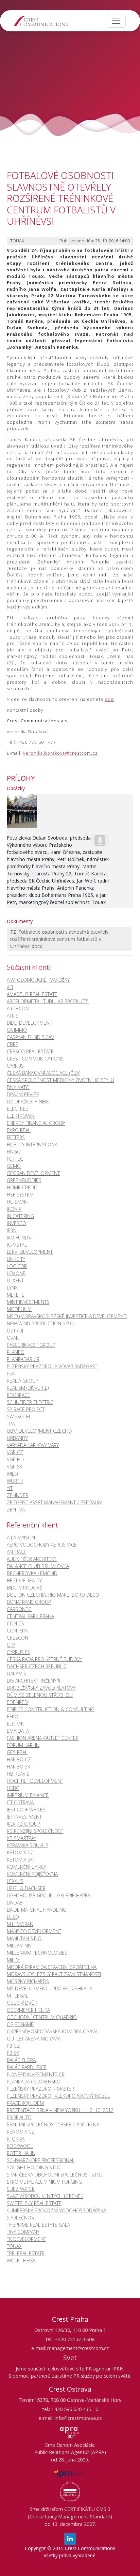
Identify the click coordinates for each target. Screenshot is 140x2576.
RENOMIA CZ (21, 2132)
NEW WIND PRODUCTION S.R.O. (41, 1323)
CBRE (13, 1044)
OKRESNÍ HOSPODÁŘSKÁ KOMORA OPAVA (52, 2031)
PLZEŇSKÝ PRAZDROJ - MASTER (40, 2089)
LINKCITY (16, 1259)
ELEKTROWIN (21, 1116)
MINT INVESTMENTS (28, 1302)
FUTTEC (15, 1159)
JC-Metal (17, 1245)
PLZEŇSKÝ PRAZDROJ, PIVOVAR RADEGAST (52, 1366)
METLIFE (16, 1295)
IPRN (12, 1230)
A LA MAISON (21, 1538)
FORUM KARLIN (23, 1745)
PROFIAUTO (19, 2117)
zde (109, 699)
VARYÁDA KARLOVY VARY (33, 1445)
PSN (11, 1374)
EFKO (13, 1716)
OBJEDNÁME (20, 2024)
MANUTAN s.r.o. (25, 1938)
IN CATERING (20, 1216)
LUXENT (15, 1281)
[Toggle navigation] (116, 21)
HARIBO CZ (19, 1759)
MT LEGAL (17, 1996)
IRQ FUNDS (19, 1238)
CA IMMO (17, 1030)
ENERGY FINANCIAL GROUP (36, 1123)
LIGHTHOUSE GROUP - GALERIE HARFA (48, 1895)
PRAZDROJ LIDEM (25, 2103)
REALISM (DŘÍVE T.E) (28, 1388)
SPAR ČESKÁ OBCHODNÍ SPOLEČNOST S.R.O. (55, 2175)
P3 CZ (13, 2046)
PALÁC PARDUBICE (27, 2067)
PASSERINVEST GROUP (31, 1345)
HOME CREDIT (22, 1187)
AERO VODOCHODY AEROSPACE (42, 1545)
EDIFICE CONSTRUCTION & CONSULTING (51, 1709)
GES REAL (17, 1752)
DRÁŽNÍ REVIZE (23, 1094)
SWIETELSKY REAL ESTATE (34, 2203)
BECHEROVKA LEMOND (32, 1573)
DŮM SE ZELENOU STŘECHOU (40, 1695)
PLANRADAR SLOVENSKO (34, 2082)
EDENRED (17, 1702)
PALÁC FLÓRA (21, 2060)
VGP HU (15, 1459)
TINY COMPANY (23, 2232)
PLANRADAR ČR (23, 1359)
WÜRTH (15, 1481)
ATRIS (13, 1016)
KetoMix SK (20, 1860)
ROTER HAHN (21, 2153)
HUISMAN (17, 1202)
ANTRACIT (17, 1552)
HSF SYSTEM (20, 1195)
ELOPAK (15, 1724)
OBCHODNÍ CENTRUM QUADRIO (42, 2017)
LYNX (12, 1288)
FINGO (14, 1152)
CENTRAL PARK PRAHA (30, 1616)
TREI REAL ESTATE (26, 2253)
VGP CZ (15, 1452)
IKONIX (14, 1209)
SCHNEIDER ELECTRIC (30, 1402)
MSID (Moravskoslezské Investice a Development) (67, 1316)
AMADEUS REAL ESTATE (32, 994)
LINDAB (15, 1903)
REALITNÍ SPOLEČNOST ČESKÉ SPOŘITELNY (53, 2125)
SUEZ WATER (21, 2189)
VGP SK (15, 1467)
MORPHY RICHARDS (28, 1981)
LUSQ (13, 1917)
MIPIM (13, 1960)
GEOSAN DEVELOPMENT (33, 1173)
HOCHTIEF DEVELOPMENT (35, 1781)
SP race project (26, 1409)
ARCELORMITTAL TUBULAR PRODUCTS (48, 1001)
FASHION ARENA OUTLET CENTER (43, 1738)
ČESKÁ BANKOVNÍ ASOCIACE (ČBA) (43, 1073)
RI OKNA (16, 2139)
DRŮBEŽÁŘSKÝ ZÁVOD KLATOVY (41, 1688)
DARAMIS (16, 1674)
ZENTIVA (16, 1510)
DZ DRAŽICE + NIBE (28, 1102)
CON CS (15, 1623)
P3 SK (13, 2053)
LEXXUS (15, 1881)
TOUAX (14, 2246)
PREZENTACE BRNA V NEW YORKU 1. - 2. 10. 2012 (60, 2110)
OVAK (13, 1338)
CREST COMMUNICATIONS (35, 1059)
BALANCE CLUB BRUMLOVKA (38, 1566)
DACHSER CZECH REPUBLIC (37, 1666)
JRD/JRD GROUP (23, 1824)
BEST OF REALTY (24, 1580)
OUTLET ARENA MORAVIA (34, 2039)
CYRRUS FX (19, 1652)
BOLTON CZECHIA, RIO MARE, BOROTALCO (53, 1595)
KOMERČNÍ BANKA (27, 1867)
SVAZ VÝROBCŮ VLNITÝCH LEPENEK (45, 2196)
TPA (11, 1424)
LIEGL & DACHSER (26, 1888)
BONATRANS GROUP (29, 1602)
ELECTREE (17, 1109)
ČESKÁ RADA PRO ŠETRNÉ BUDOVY (45, 1659)
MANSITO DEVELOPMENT (34, 1931)
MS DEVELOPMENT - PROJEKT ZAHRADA (50, 1989)
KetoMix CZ (20, 1852)
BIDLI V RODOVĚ (24, 1588)
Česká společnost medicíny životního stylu (60, 1080)
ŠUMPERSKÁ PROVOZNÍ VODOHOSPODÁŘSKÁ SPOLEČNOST (56, 2214)
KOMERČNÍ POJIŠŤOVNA (32, 1874)
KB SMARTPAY (22, 1838)
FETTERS (16, 1137)
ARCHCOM (18, 1008)
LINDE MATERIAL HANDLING (37, 1910)
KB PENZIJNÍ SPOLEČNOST (35, 1831)
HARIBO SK (19, 1767)
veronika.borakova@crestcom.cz (60, 753)
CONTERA (17, 1631)
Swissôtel (19, 1417)
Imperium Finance (28, 1795)
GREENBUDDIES (24, 1180)
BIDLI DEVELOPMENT (29, 1023)
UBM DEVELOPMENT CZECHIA (39, 1431)
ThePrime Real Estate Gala (38, 2225)
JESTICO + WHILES (26, 1810)
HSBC (13, 1788)
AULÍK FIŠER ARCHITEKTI (32, 1559)
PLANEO (16, 1352)
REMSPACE (19, 1395)
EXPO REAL (19, 1130)
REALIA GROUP (23, 1381)
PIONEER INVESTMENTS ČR (36, 2074)
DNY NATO (18, 1087)
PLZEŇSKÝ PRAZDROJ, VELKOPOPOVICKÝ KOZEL (58, 2096)
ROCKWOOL (20, 2146)
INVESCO (16, 1223)
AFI (10, 987)
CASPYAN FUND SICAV (30, 1037)
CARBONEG (19, 1609)
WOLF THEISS (21, 2261)
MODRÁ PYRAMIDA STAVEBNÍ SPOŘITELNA (52, 1967)
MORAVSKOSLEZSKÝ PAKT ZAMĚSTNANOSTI (54, 1974)
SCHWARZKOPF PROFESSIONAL (41, 2160)
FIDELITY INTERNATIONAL (33, 1144)
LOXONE (16, 1273)
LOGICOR (17, 1266)
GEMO (14, 1166)
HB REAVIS (18, 1774)
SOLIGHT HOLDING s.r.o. (34, 2167)
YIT (10, 1488)
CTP (11, 1645)
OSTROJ (15, 1331)
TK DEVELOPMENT (27, 2239)
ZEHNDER (17, 1495)
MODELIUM (19, 1309)
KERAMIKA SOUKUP (28, 1845)
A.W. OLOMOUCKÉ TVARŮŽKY (38, 980)
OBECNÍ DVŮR (22, 2003)
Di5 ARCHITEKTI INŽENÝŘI (33, 1681)
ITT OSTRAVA (20, 1802)
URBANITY (17, 1438)
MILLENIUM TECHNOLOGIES (37, 1953)
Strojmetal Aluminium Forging (44, 2182)
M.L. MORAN (20, 1924)
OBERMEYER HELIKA (28, 2010)
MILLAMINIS (19, 1946)
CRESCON (17, 1638)
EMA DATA (18, 1731)
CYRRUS (15, 1066)
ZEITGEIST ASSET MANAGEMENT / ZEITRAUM (55, 1502)
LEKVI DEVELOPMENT (30, 1252)
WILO (12, 1474)
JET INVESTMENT (24, 1817)
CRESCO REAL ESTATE (30, 1051)
